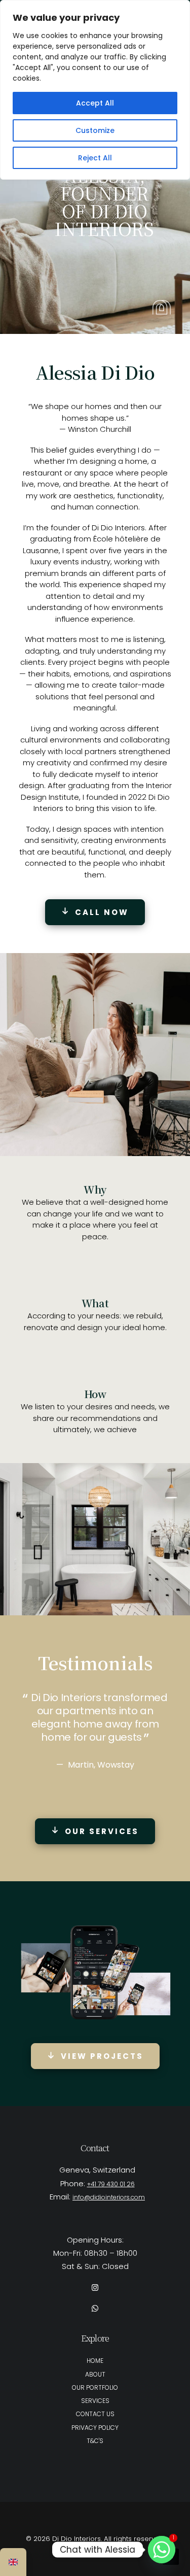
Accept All (95, 103)
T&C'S (95, 2441)
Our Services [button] (102, 1831)
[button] (95, 2288)
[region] (95, 90)
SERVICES (95, 2401)
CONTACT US (95, 2414)
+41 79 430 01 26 (111, 2184)
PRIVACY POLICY (95, 2428)
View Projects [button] (102, 2056)
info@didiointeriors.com (109, 2197)
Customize (95, 130)
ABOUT (95, 2374)
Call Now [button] (102, 912)
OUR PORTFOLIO (95, 2387)
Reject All (95, 158)
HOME (95, 2361)
